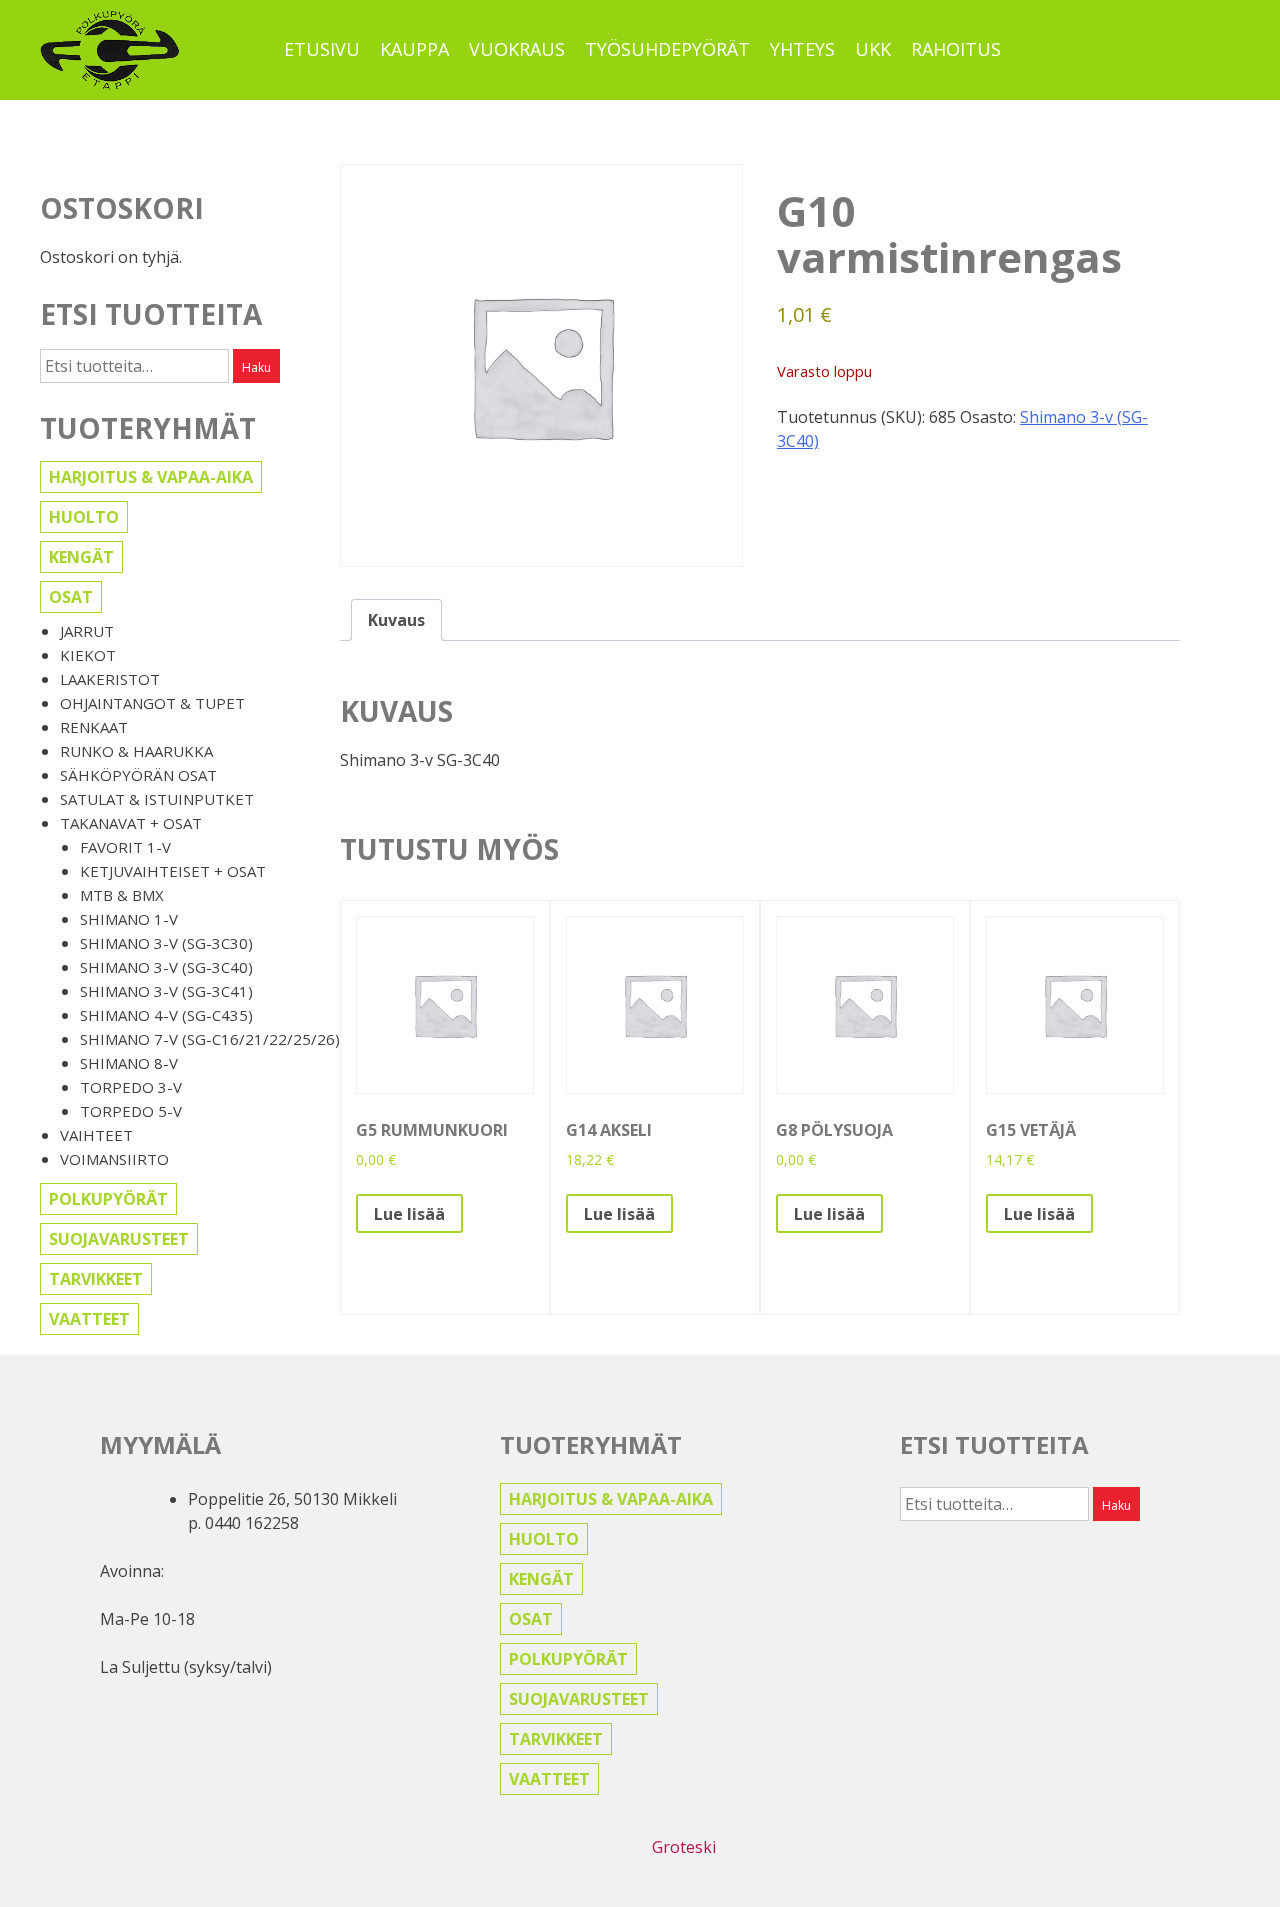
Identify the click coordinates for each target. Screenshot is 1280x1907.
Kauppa (414, 49)
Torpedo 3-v (131, 1087)
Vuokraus (517, 49)
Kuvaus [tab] (396, 620)
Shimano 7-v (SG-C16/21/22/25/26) (210, 1039)
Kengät (81, 557)
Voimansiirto (114, 1159)
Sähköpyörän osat (138, 775)
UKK (873, 49)
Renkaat (94, 727)
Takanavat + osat (131, 823)
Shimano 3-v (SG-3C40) (166, 967)
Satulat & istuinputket (157, 799)
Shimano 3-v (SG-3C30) (166, 943)
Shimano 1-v (129, 919)
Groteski (684, 1847)
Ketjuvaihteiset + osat (173, 871)
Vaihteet (96, 1135)
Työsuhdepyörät (667, 49)
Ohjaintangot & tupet (152, 703)
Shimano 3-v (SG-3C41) (166, 991)
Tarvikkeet (96, 1279)
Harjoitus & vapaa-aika (151, 477)
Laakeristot (110, 679)
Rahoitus (956, 49)
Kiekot (88, 655)
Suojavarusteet (119, 1239)
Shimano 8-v (129, 1063)
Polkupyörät (108, 1199)
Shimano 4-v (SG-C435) (166, 1015)
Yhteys (802, 49)
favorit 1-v (125, 847)
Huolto (84, 517)
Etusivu (322, 49)
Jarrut (87, 631)
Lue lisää (409, 1214)
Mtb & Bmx (122, 895)
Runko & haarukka (136, 751)
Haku (256, 367)
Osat (71, 597)
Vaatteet (89, 1319)
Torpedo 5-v (131, 1111)
